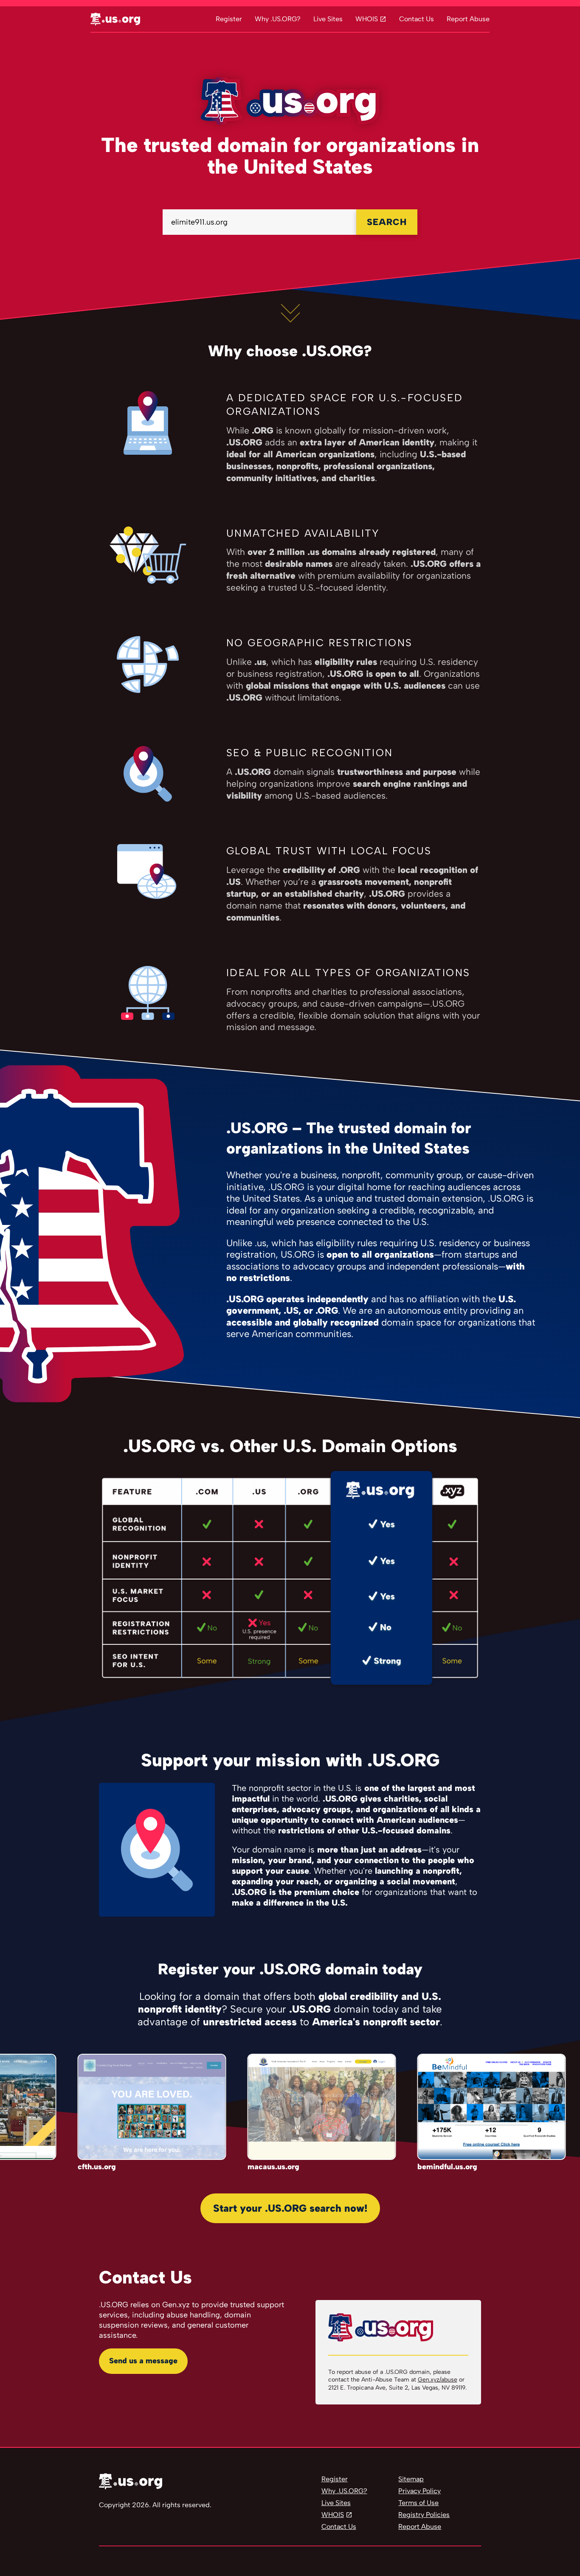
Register (229, 19)
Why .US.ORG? (278, 19)
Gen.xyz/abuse (438, 2380)
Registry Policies (424, 2515)
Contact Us (417, 19)
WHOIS (367, 19)
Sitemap (411, 2479)
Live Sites (328, 19)
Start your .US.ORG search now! (290, 2208)
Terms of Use (418, 2503)
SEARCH (387, 222)
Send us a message (143, 2361)
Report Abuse (468, 19)
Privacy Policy (420, 2491)
